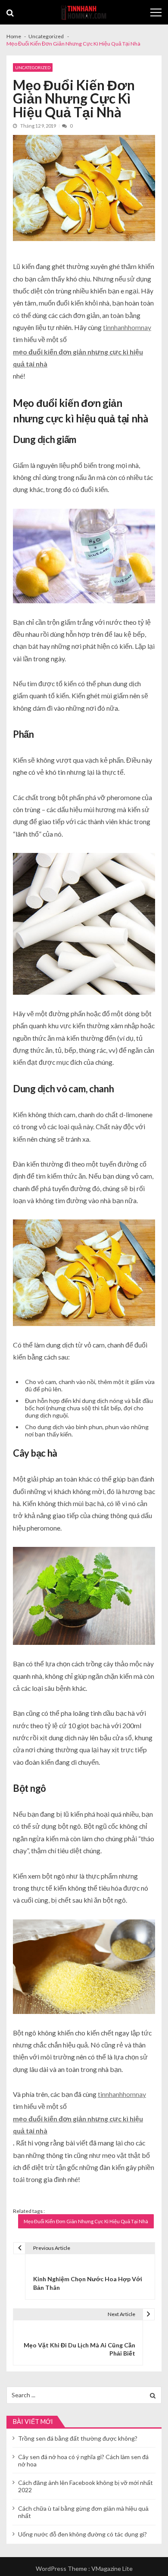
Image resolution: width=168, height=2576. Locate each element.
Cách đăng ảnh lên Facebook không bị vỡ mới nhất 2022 (86, 2486)
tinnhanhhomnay (127, 327)
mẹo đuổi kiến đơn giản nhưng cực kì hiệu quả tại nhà (78, 358)
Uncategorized (33, 67)
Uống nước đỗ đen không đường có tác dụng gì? (82, 2534)
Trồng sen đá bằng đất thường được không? (78, 2438)
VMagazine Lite (112, 2568)
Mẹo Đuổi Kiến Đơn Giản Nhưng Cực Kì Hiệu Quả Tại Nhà (86, 2221)
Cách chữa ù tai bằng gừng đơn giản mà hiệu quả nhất (83, 2512)
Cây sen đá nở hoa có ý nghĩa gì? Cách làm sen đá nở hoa (83, 2460)
